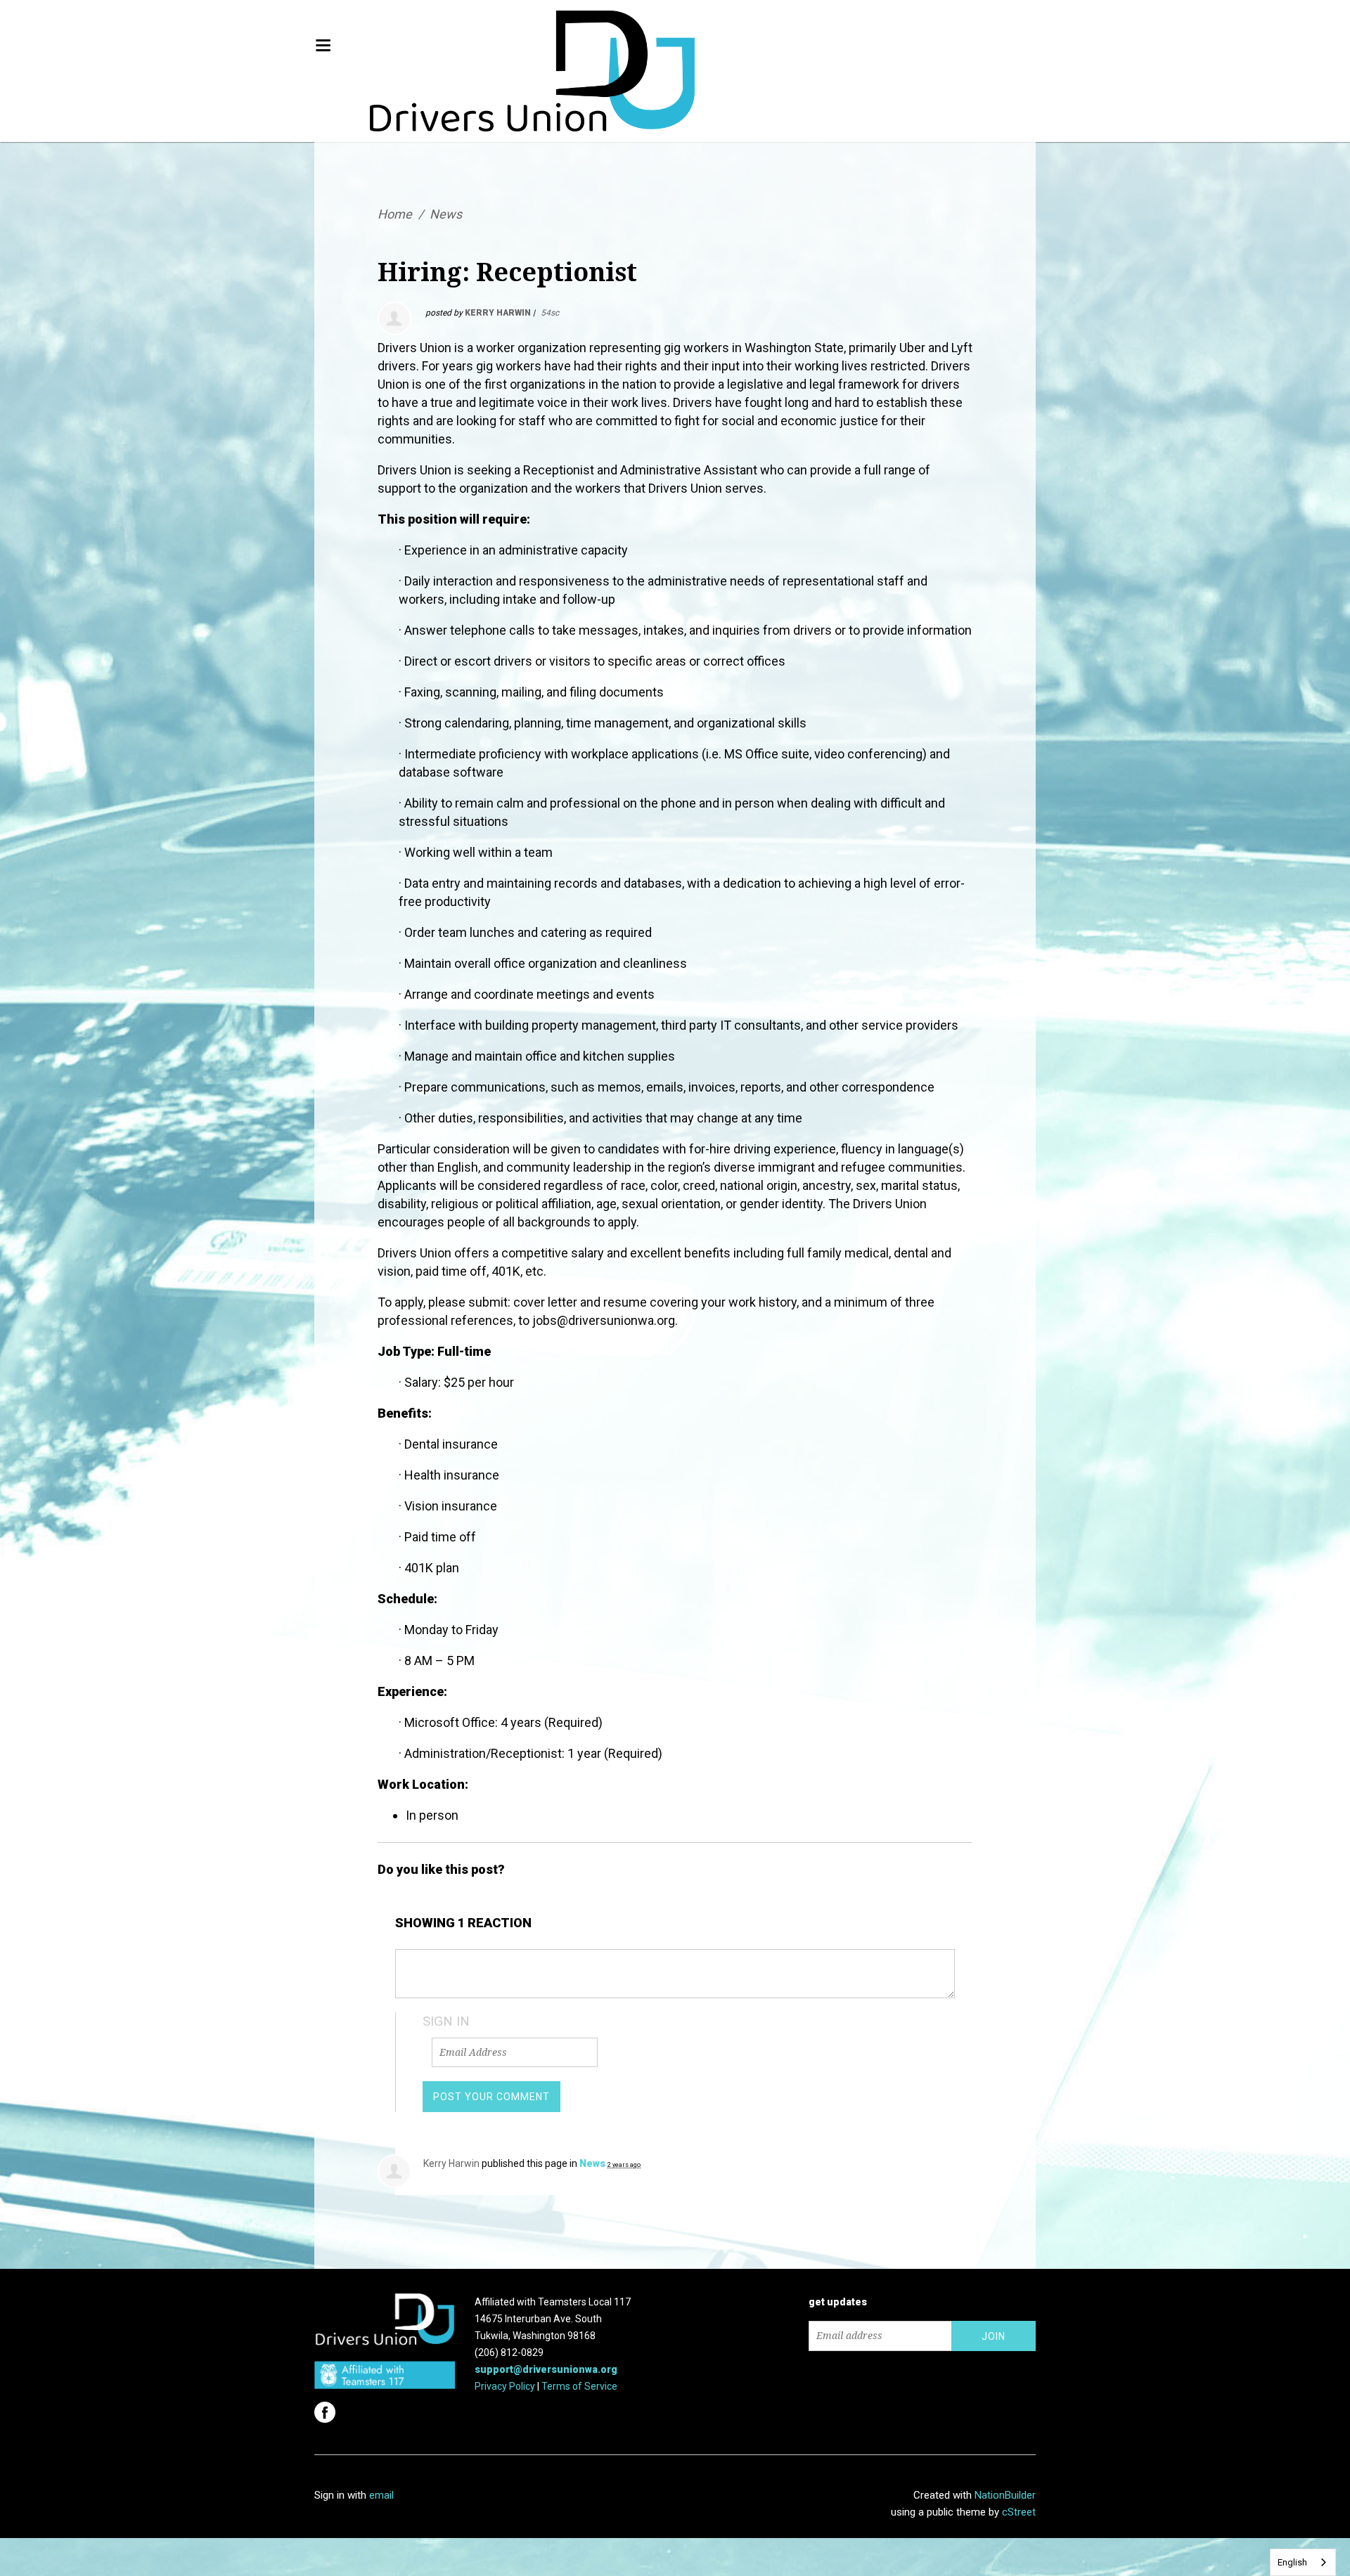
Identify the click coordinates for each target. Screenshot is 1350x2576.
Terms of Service (579, 2386)
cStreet (1019, 2512)
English (1292, 2562)
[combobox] (1303, 2562)
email (381, 2495)
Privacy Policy (505, 2386)
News (446, 214)
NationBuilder (1005, 2495)
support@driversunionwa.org (546, 2369)
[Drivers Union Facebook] (327, 2408)
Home (395, 214)
